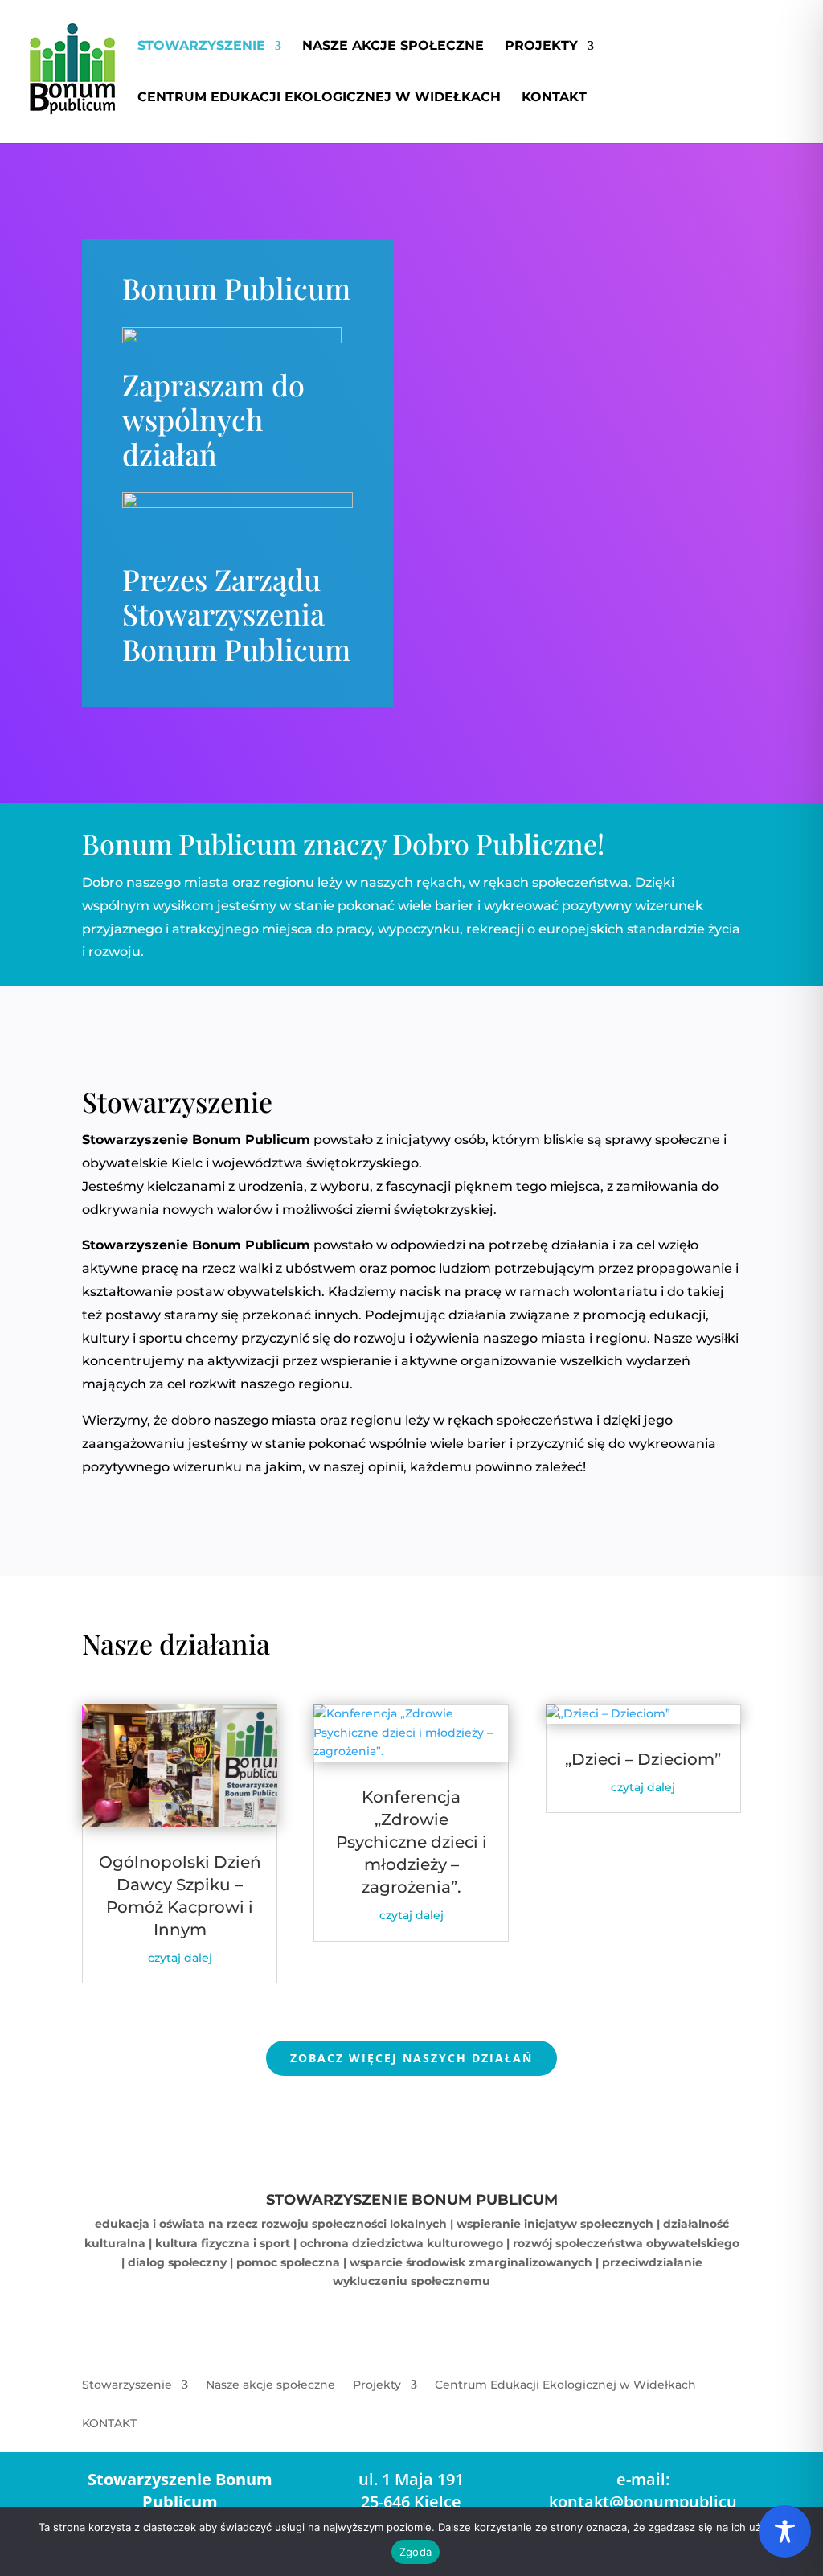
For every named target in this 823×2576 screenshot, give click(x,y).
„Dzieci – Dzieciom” (643, 1759)
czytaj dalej (180, 1958)
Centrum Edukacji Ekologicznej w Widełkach (319, 98)
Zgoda (416, 2552)
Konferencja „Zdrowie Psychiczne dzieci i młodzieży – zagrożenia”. (411, 1842)
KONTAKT (554, 98)
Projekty (541, 47)
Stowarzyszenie (201, 47)
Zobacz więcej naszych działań (411, 2058)
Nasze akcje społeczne (393, 47)
